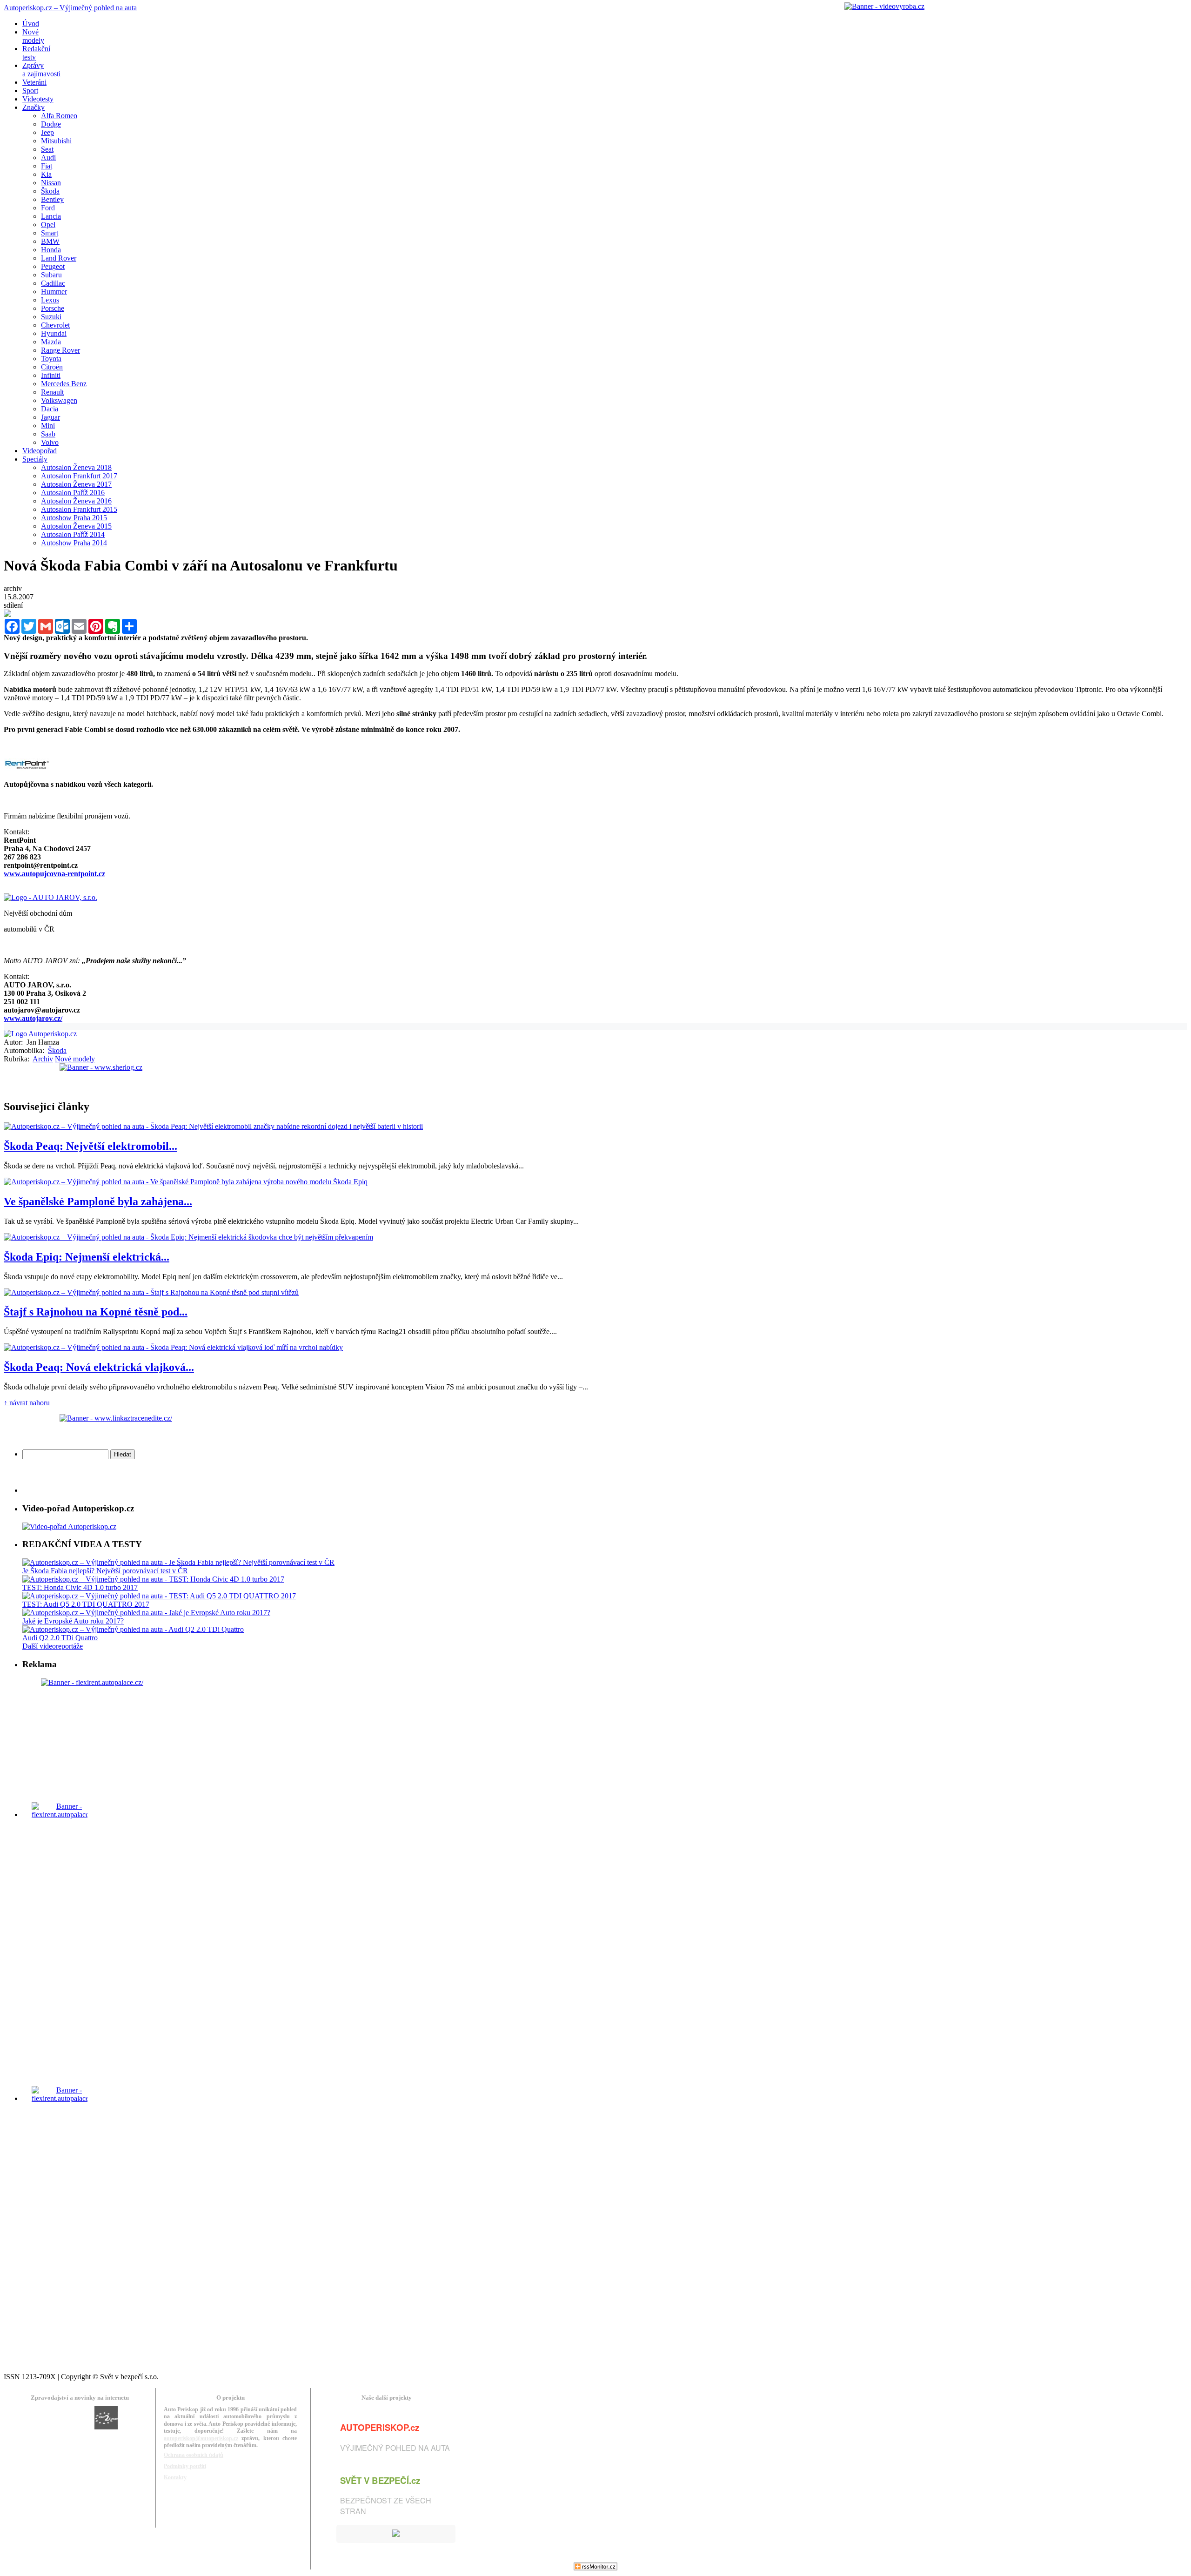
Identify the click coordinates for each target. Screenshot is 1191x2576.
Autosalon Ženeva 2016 (76, 501)
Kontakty (175, 2477)
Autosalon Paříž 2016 (73, 493)
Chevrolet (55, 325)
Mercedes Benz (64, 384)
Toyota (51, 359)
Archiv (43, 1059)
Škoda (50, 191)
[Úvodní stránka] (40, 1034)
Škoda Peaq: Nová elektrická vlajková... (99, 1367)
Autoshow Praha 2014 (74, 543)
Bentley (52, 199)
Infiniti (51, 375)
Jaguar (50, 417)
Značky (33, 107)
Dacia (50, 409)
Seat (47, 149)
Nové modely (75, 1059)
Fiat (47, 166)
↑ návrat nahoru (27, 1403)
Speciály (35, 459)
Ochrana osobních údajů (194, 2455)
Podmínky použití (185, 2466)
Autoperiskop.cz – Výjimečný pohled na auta (70, 8)
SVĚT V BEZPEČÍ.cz (380, 2480)
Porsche (53, 308)
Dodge (51, 124)
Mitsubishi (56, 141)
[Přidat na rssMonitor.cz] (595, 2568)
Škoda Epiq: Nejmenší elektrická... (87, 1257)
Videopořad (40, 451)
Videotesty (38, 99)
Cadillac (53, 283)
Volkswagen (59, 400)
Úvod (31, 23)
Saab (48, 434)
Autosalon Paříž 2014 (73, 534)
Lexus (50, 300)
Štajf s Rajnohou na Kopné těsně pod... (96, 1312)
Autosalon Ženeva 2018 (76, 467)
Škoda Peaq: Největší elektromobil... (90, 1146)
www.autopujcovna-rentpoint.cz (54, 874)
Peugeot (53, 266)
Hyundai (54, 333)
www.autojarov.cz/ (33, 1018)
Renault (52, 392)
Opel (48, 225)
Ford (48, 208)
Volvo (50, 442)
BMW (50, 241)
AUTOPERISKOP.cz (380, 2427)
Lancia (51, 216)
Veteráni (34, 82)
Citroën (52, 367)
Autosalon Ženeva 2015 (76, 526)
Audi (48, 158)
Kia (46, 174)
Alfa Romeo (59, 116)
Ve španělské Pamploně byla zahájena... (98, 1201)
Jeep (47, 132)
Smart (50, 233)
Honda (51, 250)
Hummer (54, 292)
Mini (48, 426)
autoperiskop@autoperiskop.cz (201, 2438)
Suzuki (51, 317)
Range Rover (60, 350)
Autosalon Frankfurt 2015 (79, 509)
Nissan (51, 183)
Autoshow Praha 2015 (74, 518)
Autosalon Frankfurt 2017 (79, 476)
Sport (30, 91)
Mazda (51, 342)
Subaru (51, 275)
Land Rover (59, 258)
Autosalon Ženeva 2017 (76, 484)
